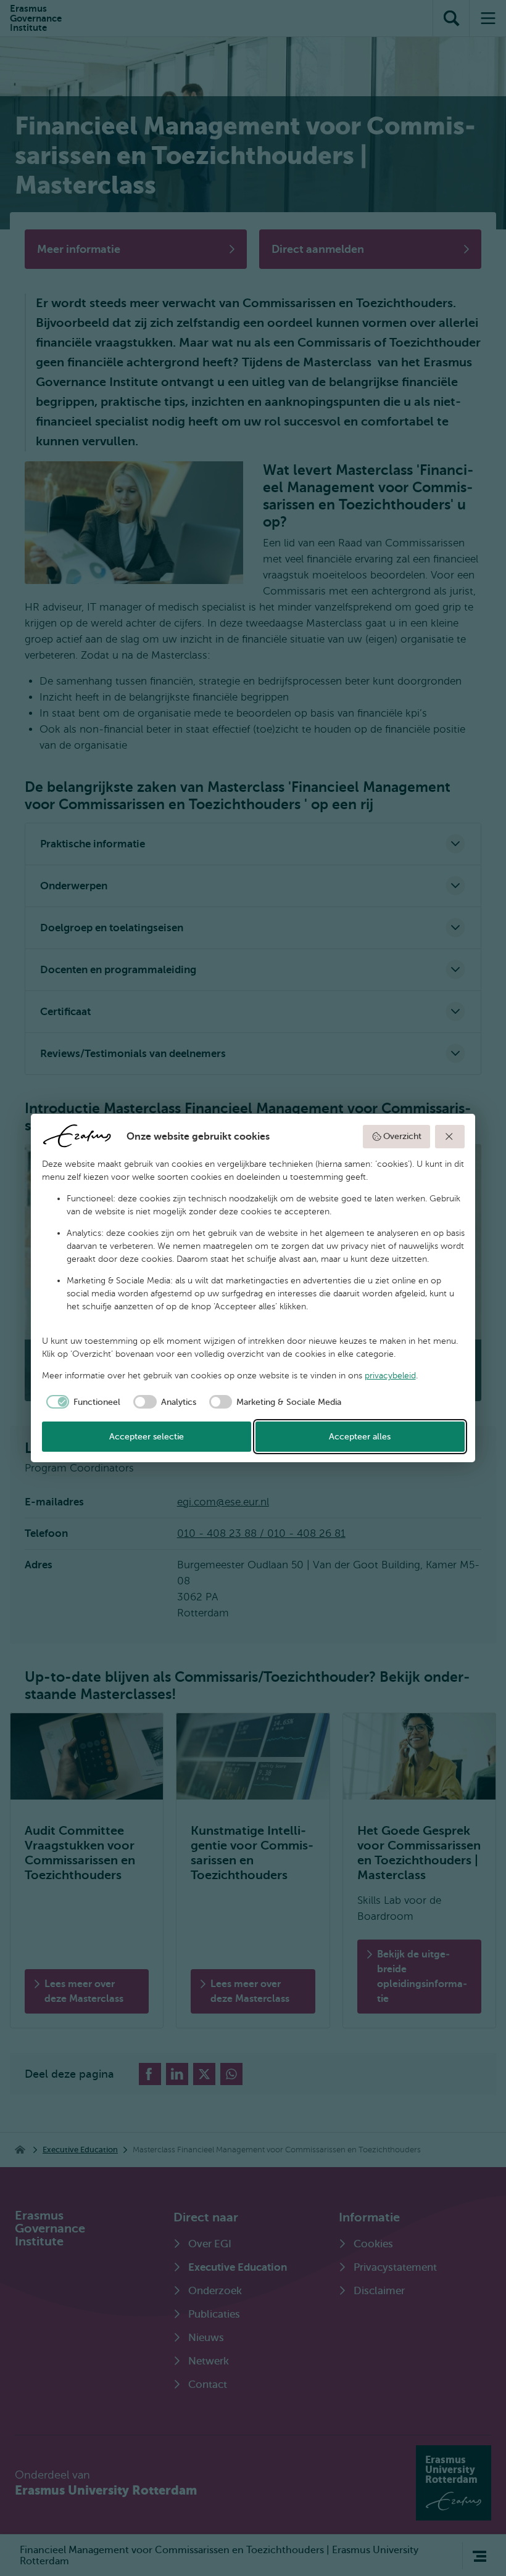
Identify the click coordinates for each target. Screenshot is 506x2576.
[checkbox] (81, 1402)
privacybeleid (390, 1376)
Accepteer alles (360, 1437)
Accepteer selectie (147, 1437)
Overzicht (402, 1136)
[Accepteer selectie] (450, 1137)
